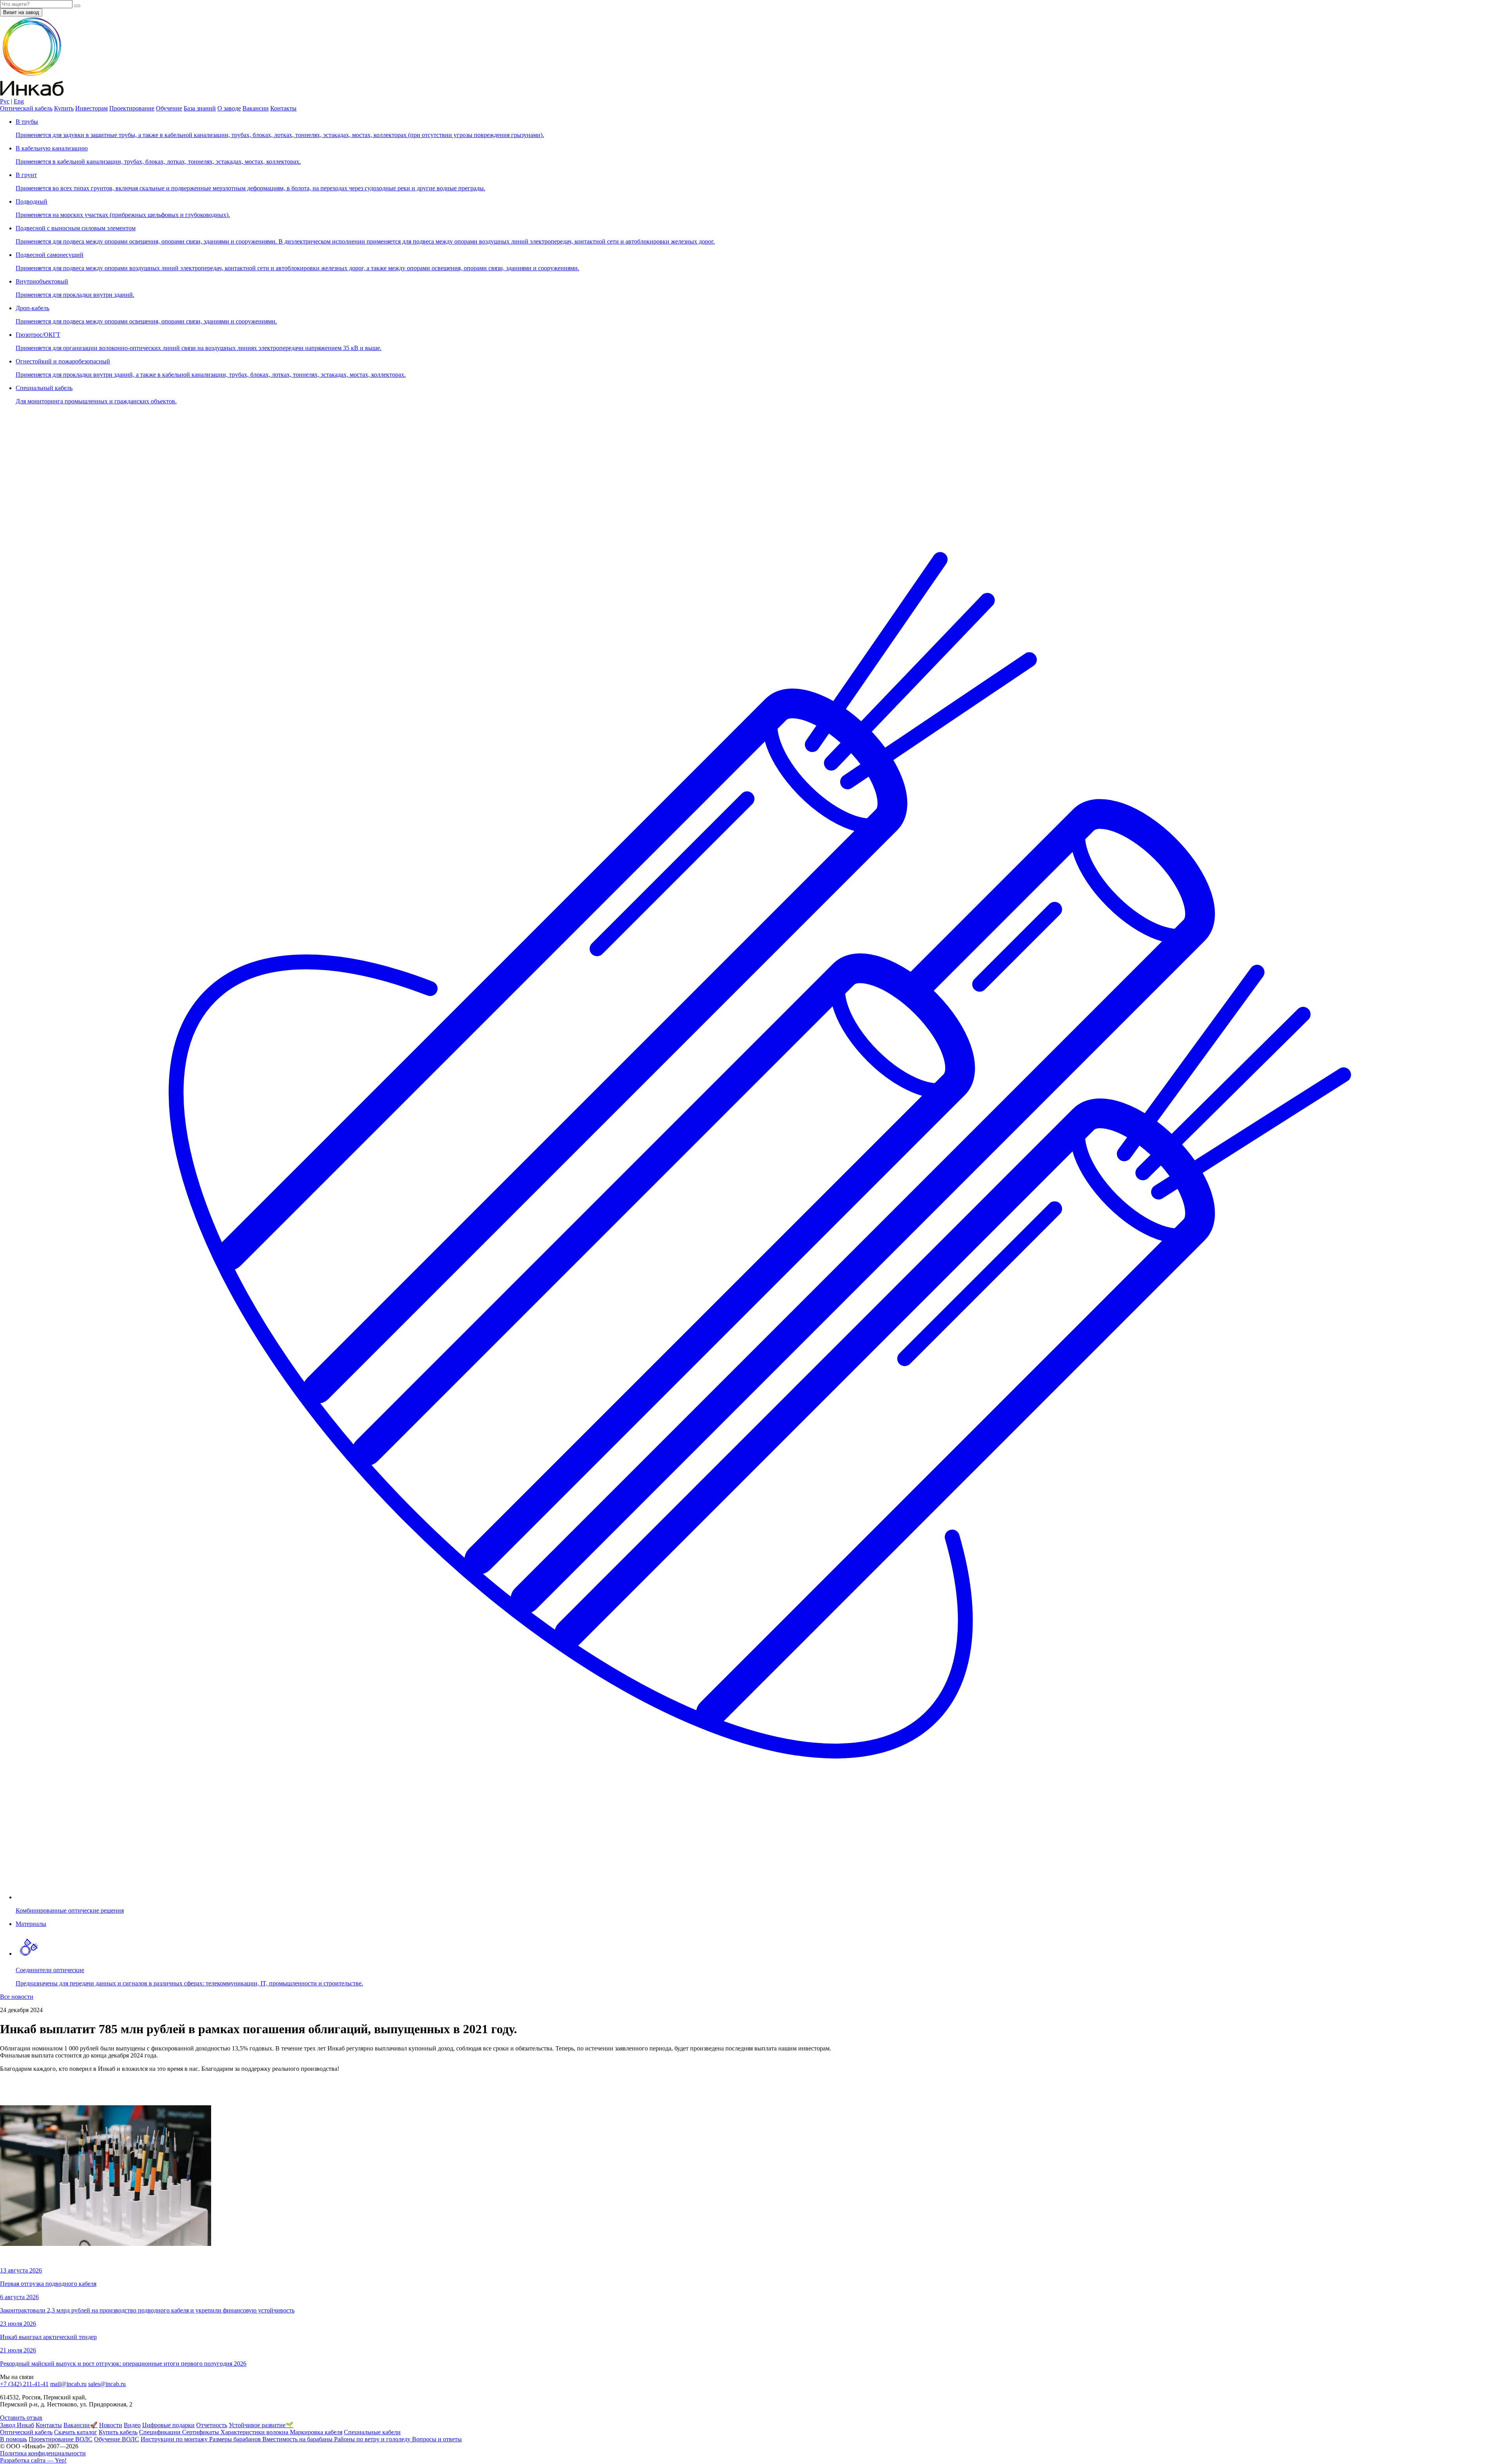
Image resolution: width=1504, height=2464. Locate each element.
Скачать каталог (76, 2432)
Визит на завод (21, 12)
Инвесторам (91, 108)
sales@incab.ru (107, 2384)
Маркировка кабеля (316, 2432)
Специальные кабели (372, 2432)
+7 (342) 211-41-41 (24, 2384)
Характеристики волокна (255, 2432)
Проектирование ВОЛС (61, 2439)
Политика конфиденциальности (43, 2453)
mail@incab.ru (68, 2384)
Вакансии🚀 (80, 2425)
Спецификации (161, 2432)
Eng (19, 101)
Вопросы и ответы (437, 2439)
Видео (132, 2425)
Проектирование (132, 108)
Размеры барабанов (236, 2439)
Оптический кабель (26, 108)
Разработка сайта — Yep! (33, 2460)
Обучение (169, 108)
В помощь (14, 2439)
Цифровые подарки (168, 2425)
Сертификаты (201, 2432)
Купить (64, 108)
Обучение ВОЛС (117, 2439)
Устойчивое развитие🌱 (261, 2425)
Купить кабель (118, 2432)
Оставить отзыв (21, 2418)
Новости (111, 2425)
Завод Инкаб (17, 2425)
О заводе (229, 108)
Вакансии (256, 108)
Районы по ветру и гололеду (373, 2439)
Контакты (283, 108)
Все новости (17, 1997)
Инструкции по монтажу (175, 2439)
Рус (5, 101)
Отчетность (212, 2425)
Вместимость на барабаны (298, 2439)
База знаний (200, 108)
